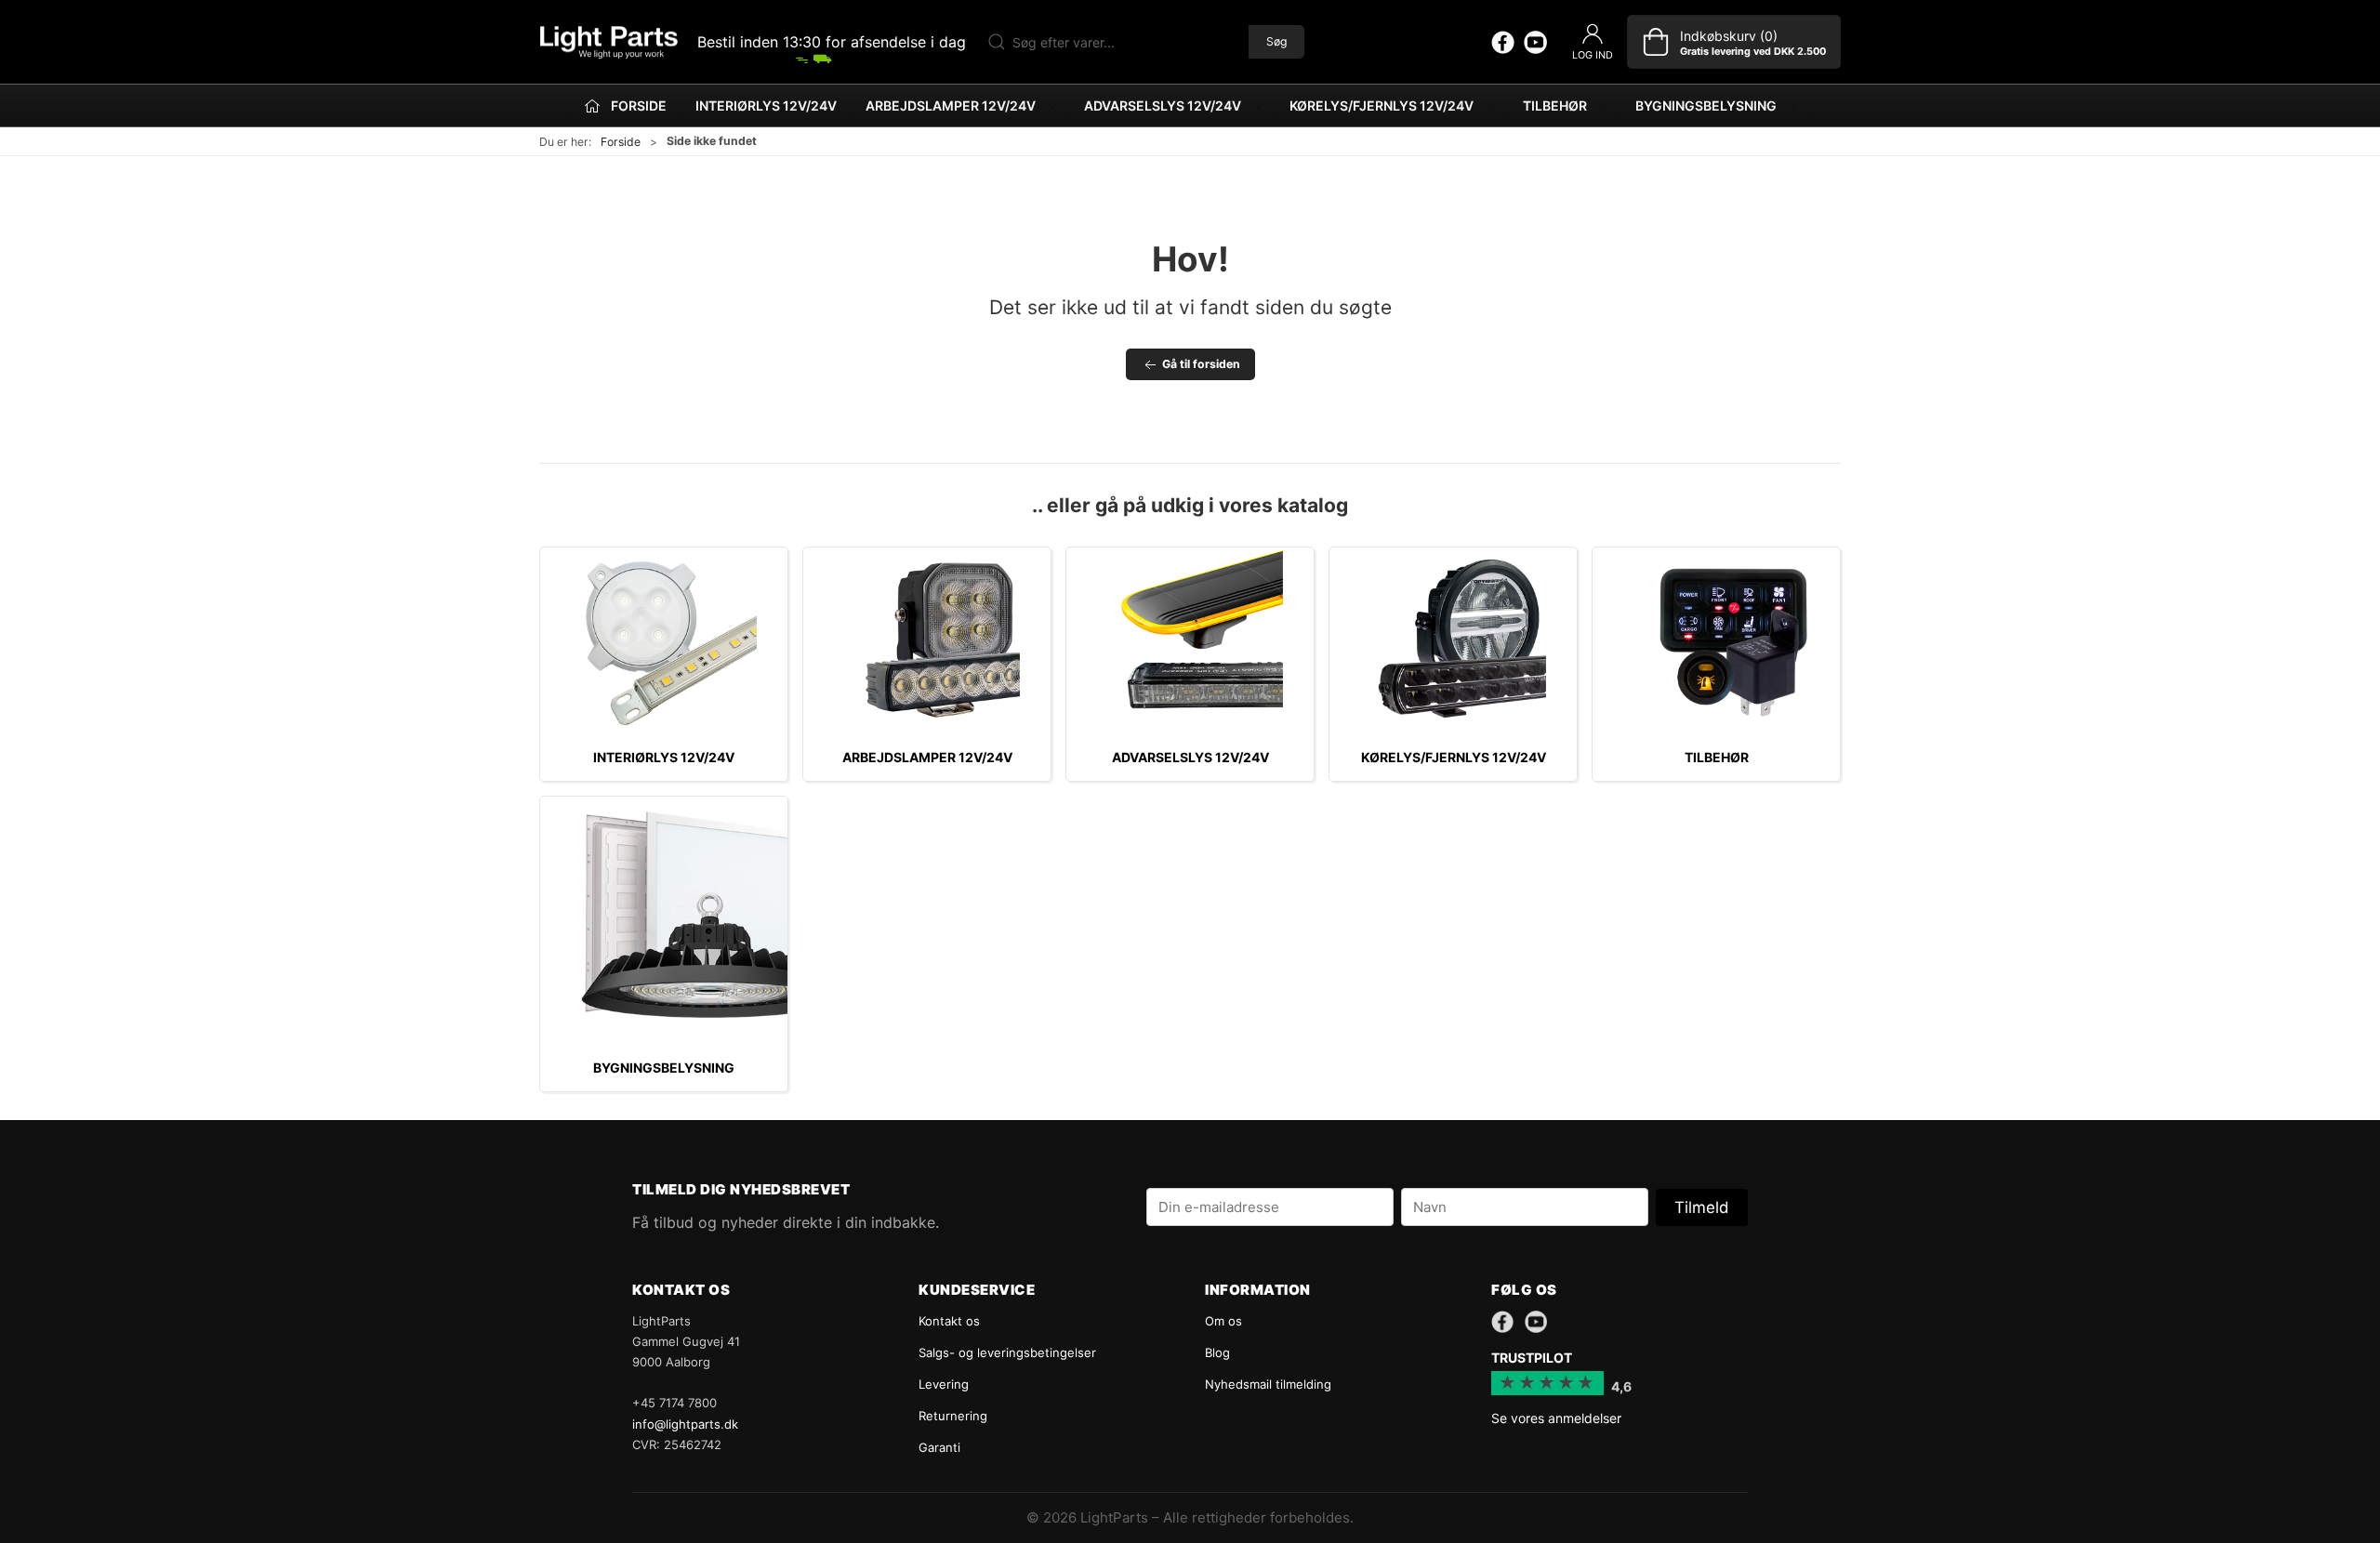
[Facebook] (1503, 42)
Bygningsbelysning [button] (1706, 106)
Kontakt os (949, 1321)
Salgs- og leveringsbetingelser (1007, 1352)
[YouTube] (1535, 42)
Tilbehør (1717, 757)
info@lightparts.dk (685, 1424)
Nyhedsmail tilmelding (1268, 1384)
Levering (944, 1384)
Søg (1276, 41)
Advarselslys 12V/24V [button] (1163, 106)
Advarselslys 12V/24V (1190, 757)
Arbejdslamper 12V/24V (927, 757)
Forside (621, 142)
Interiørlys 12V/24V (766, 106)
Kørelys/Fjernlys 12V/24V (1454, 757)
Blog (1217, 1352)
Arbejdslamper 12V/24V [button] (951, 106)
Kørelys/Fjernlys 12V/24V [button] (1382, 106)
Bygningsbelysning (664, 1068)
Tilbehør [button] (1555, 106)
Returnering (953, 1416)
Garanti (939, 1447)
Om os (1223, 1321)
